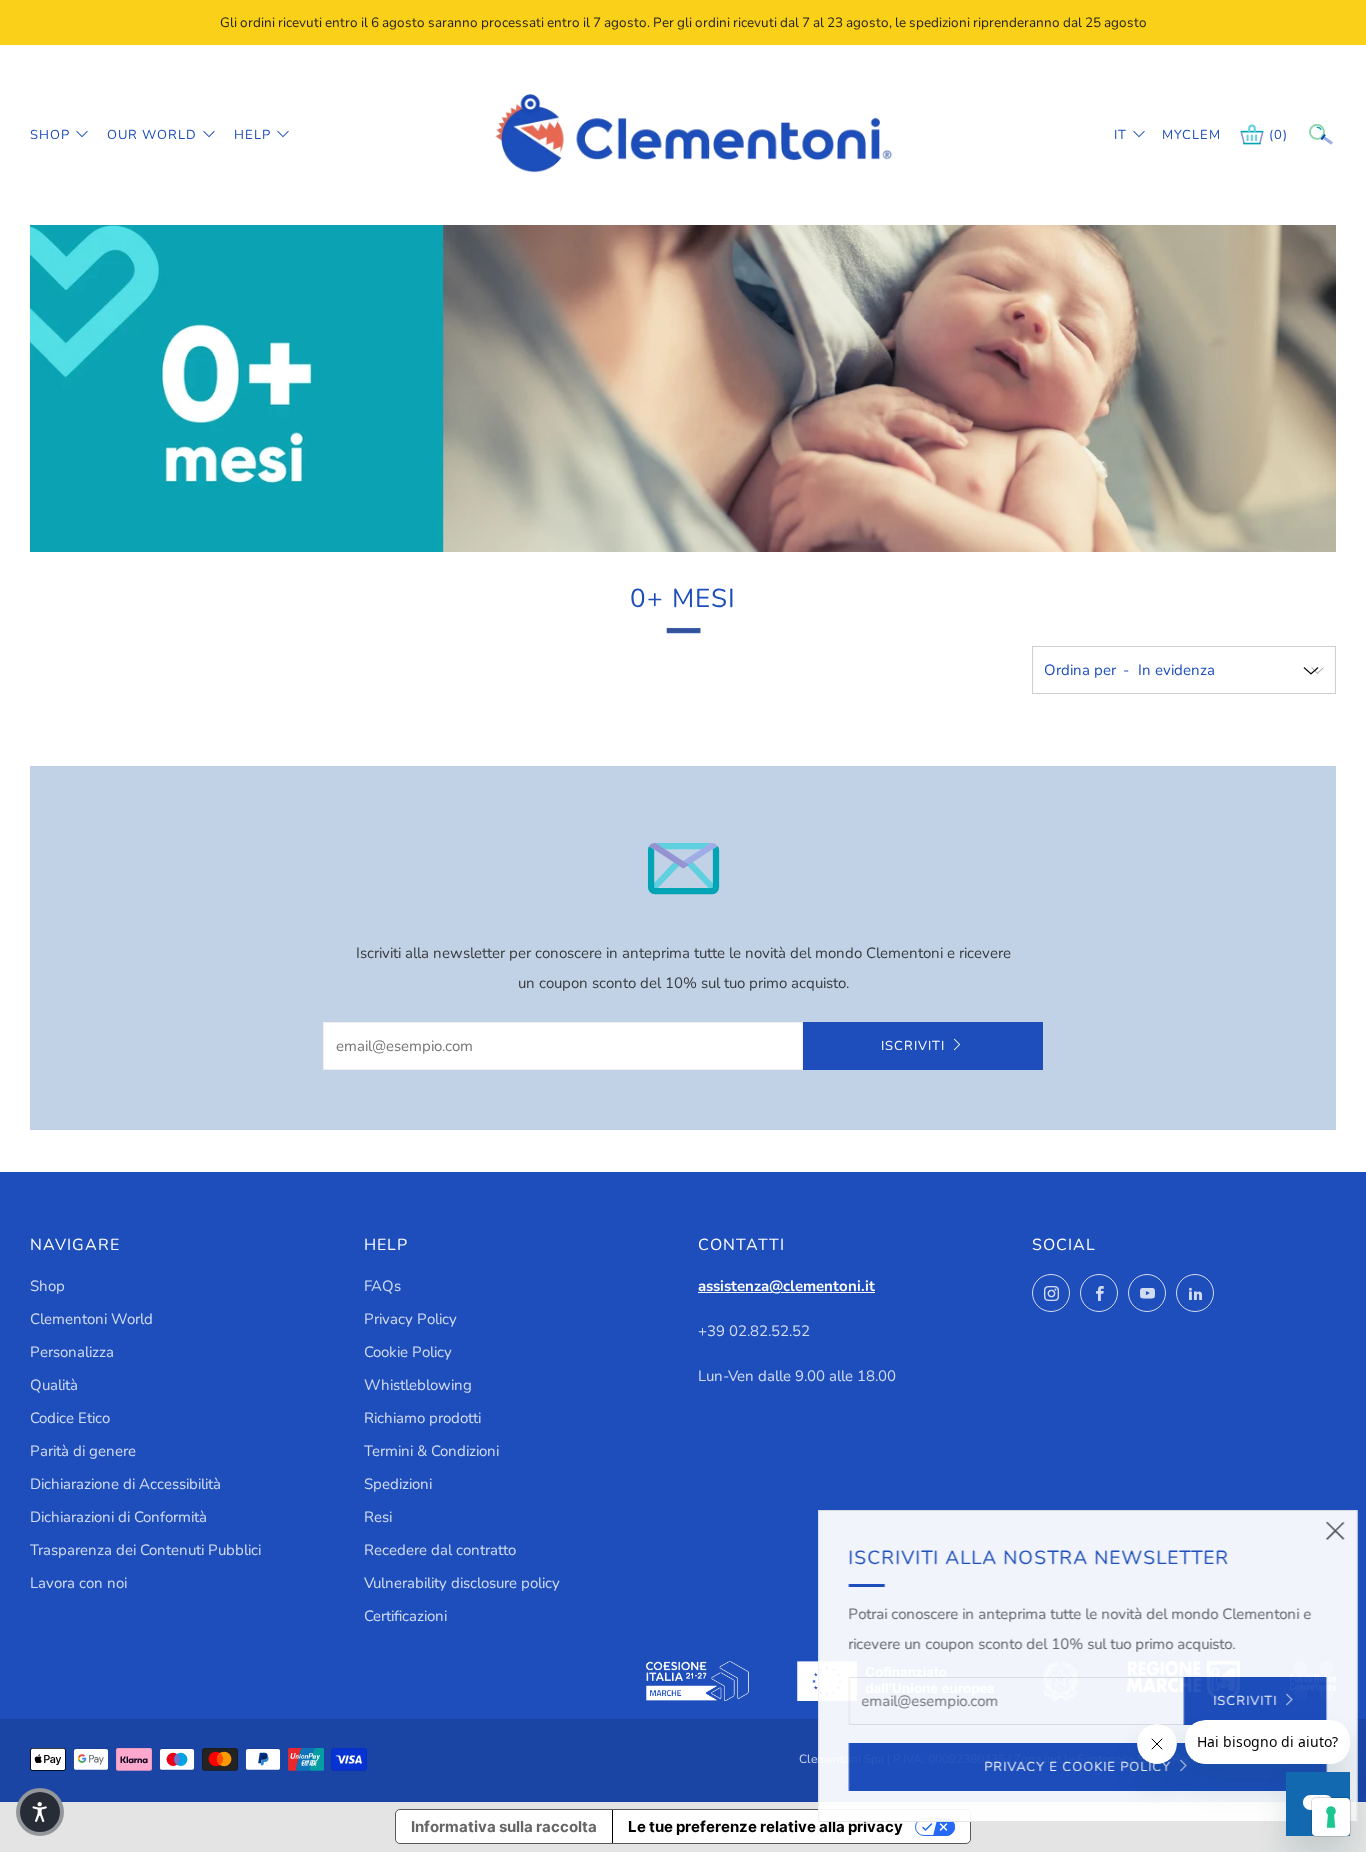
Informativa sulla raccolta (504, 1826)
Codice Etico (70, 1418)
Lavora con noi (78, 1583)
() (1278, 135)
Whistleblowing (418, 1385)
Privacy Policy (410, 1319)
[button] (40, 1812)
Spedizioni (398, 1484)
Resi (378, 1517)
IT (1120, 135)
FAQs (382, 1286)
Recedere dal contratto (440, 1550)
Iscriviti (913, 1046)
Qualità (54, 1385)
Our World (152, 135)
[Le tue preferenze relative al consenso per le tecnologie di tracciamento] (1331, 1817)
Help (252, 135)
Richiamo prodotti (422, 1418)
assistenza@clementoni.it (786, 1286)
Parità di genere (83, 1451)
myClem (1177, 135)
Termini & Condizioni (431, 1451)
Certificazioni (405, 1616)
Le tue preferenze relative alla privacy (765, 1826)
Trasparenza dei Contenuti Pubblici (145, 1550)
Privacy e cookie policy (1044, 1767)
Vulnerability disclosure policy (462, 1583)
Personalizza (72, 1352)
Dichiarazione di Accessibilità (125, 1484)
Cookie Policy (408, 1352)
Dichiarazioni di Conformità (118, 1517)
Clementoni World (91, 1319)
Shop (50, 135)
